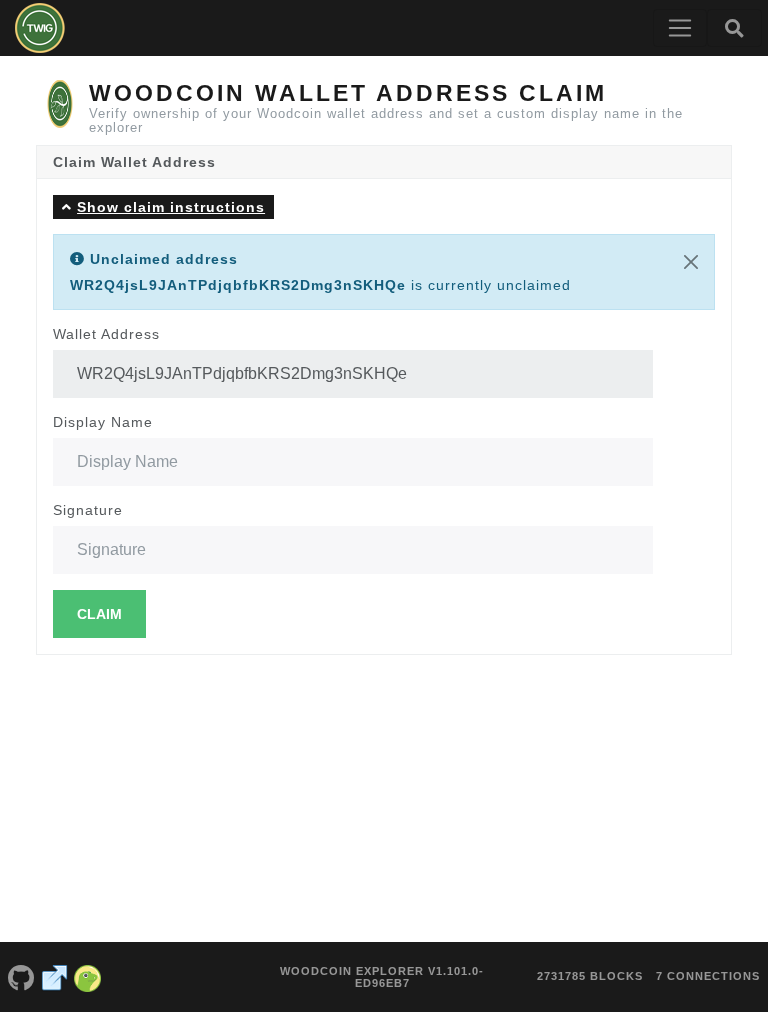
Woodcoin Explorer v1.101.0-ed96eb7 (382, 977)
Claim (99, 614)
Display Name (103, 422)
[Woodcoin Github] (21, 977)
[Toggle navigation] (680, 28)
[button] (163, 206)
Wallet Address (106, 334)
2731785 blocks (590, 976)
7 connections (708, 976)
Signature (88, 510)
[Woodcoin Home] (40, 28)
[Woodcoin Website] (55, 977)
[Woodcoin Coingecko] (88, 977)
